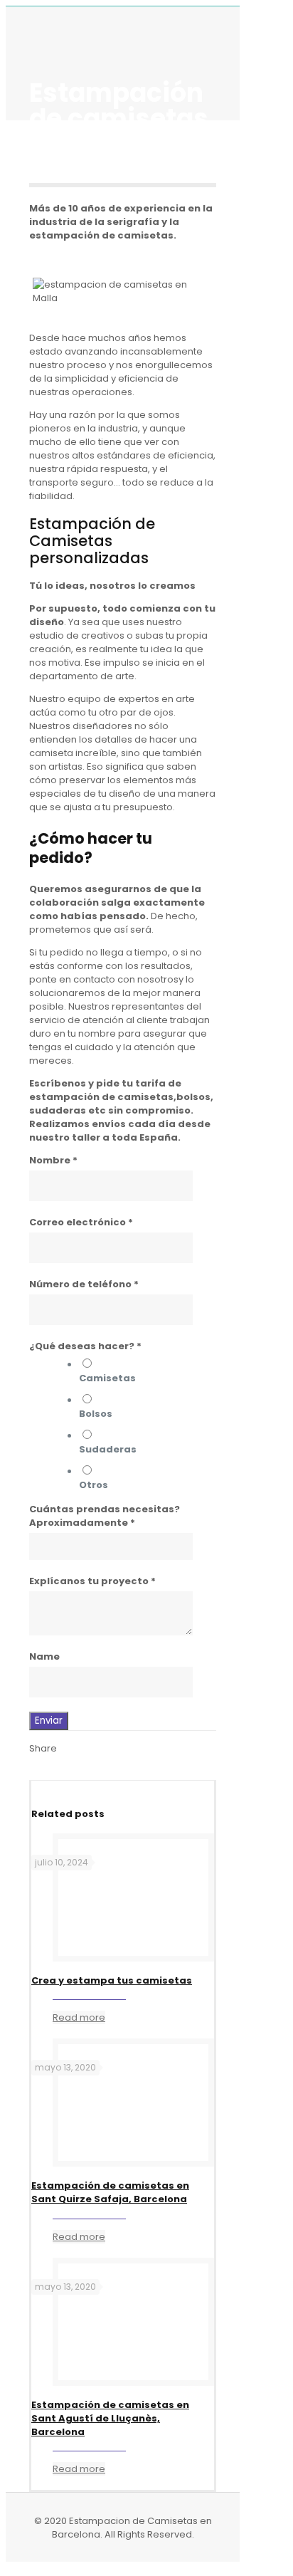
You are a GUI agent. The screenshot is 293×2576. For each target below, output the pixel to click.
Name (44, 1656)
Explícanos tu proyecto (92, 1581)
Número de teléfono (84, 1284)
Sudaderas (108, 1449)
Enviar (49, 1721)
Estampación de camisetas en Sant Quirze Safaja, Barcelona (110, 2192)
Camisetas (107, 1378)
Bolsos (96, 1414)
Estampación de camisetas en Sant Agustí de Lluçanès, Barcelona (110, 2418)
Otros (94, 1485)
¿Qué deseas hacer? (85, 1346)
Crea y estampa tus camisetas (112, 1980)
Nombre (53, 1160)
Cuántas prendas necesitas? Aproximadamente (105, 1516)
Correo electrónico (81, 1222)
